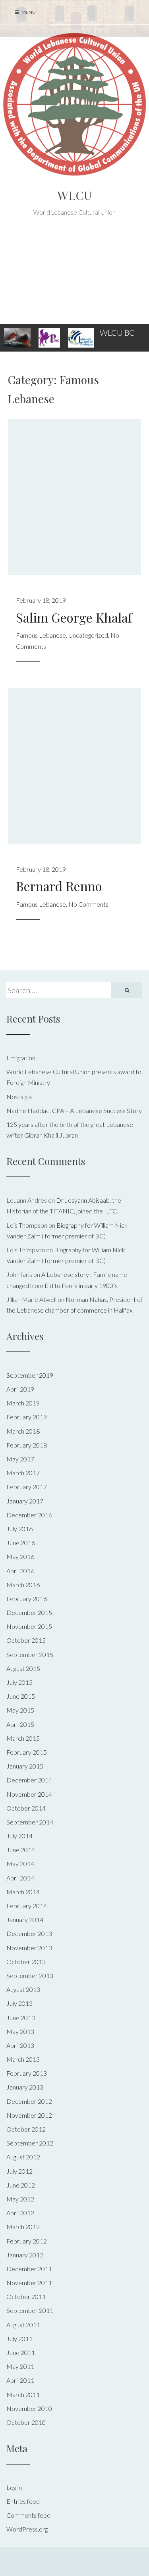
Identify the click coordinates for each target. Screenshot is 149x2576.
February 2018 (27, 1445)
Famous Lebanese (41, 635)
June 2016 (21, 1543)
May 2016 (20, 1556)
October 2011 (26, 2296)
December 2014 (29, 1780)
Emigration (21, 1058)
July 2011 (19, 2339)
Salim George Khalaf (74, 617)
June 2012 (21, 2185)
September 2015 (30, 1654)
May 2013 (20, 2031)
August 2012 (23, 2157)
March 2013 (23, 2059)
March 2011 (23, 2394)
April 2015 (20, 1724)
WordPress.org (27, 2529)
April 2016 (20, 1571)
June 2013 (21, 2018)
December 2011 (29, 2269)
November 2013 (29, 1948)
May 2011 (20, 2366)
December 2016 (29, 1515)
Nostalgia (19, 1097)
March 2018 (23, 1431)
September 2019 (30, 1375)
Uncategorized (88, 635)
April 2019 (20, 1389)
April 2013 (20, 2045)
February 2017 (27, 1487)
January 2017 (25, 1501)
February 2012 (27, 2241)
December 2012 (29, 2101)
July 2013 (19, 2003)
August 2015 (23, 1668)
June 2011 (21, 2352)
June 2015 (21, 1696)
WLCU (74, 195)
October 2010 (26, 2422)
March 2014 (23, 1892)
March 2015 (23, 1738)
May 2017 (20, 1459)
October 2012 (26, 2129)
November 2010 (29, 2408)
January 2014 (25, 1920)
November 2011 (29, 2283)
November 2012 (29, 2115)
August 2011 (23, 2325)
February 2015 (27, 1752)
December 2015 (29, 1612)
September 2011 (30, 2310)
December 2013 (29, 1933)
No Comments (88, 904)
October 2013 (26, 1962)
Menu (28, 12)
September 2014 (30, 1822)
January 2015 (25, 1766)
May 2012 (20, 2199)
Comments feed (28, 2515)
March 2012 (23, 2227)
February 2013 (27, 2073)
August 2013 (23, 1989)
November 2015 (29, 1626)
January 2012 (25, 2255)
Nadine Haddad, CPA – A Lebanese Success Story (74, 1110)
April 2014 (20, 1878)
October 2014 (26, 1808)
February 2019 (27, 1417)
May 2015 (20, 1710)
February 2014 (27, 1906)
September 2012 (30, 2143)
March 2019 (23, 1403)
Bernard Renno (59, 886)
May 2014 (20, 1864)
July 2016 (19, 1529)
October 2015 (26, 1640)
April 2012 (20, 2213)
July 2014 (19, 1836)
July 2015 (19, 1682)
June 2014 (21, 1850)
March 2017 (23, 1473)
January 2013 (25, 2087)
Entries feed (23, 2501)
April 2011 (20, 2380)
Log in (14, 2487)
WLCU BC (117, 333)
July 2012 (19, 2171)
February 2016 (27, 1598)
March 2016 (23, 1585)
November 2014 (29, 1794)
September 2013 (30, 1975)
